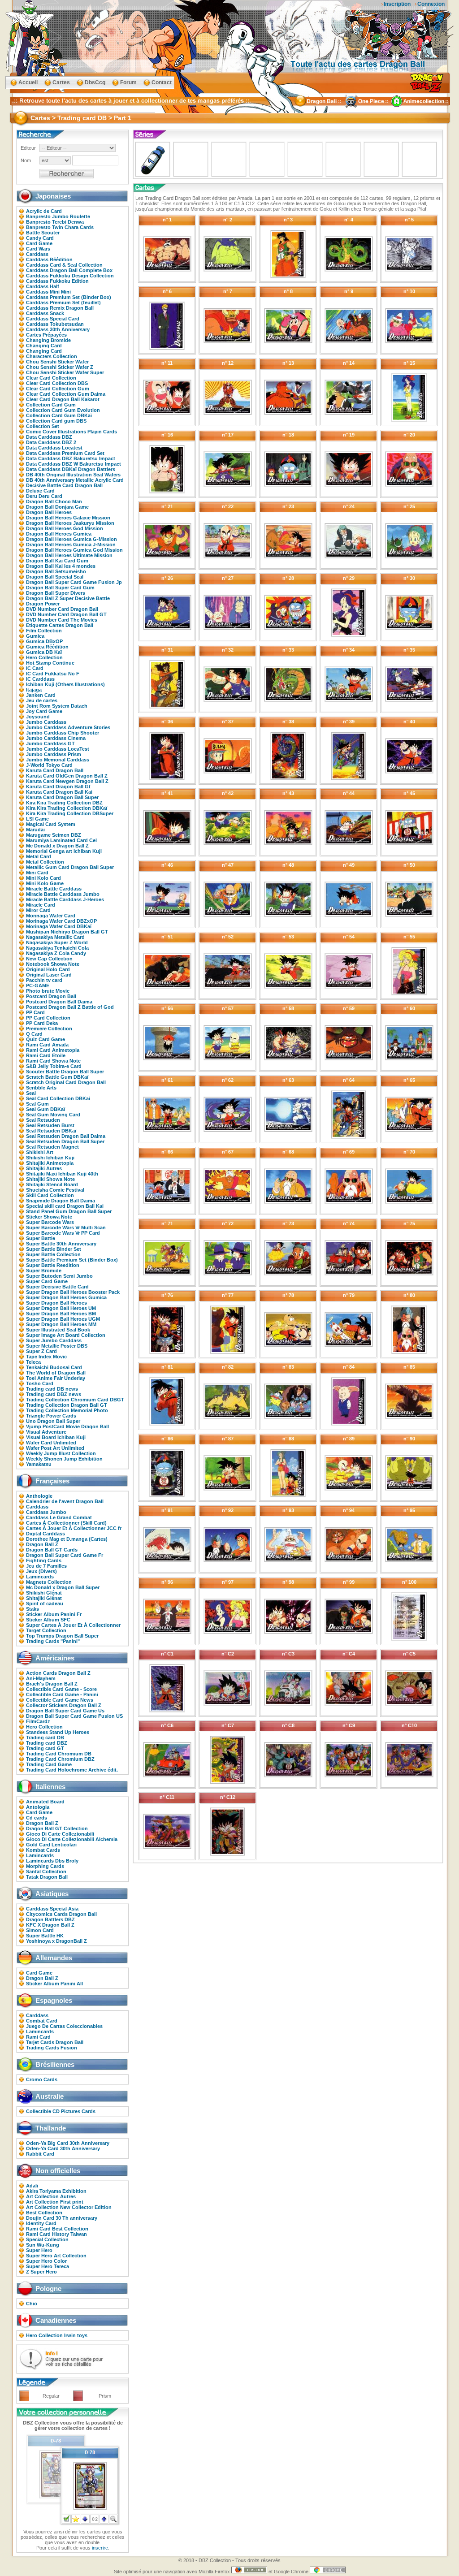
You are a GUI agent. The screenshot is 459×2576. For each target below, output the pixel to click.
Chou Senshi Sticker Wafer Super (65, 372)
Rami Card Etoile (46, 1055)
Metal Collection (45, 862)
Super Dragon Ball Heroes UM (61, 1308)
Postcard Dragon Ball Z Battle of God (70, 1007)
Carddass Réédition (49, 259)
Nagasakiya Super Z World (57, 942)
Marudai (35, 830)
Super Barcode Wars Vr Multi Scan (66, 1227)
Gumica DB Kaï (44, 652)
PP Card (35, 1012)
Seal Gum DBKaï (45, 1109)
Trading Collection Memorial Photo (67, 1410)
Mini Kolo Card (43, 878)
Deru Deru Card (44, 496)
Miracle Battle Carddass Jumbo (63, 894)
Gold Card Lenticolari (51, 1845)
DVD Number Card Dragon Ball (62, 609)
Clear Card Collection (51, 378)
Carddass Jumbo (46, 1512)
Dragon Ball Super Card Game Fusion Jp (74, 582)
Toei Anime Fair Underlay (56, 1378)
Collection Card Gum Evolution (63, 410)
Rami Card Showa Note (53, 1061)
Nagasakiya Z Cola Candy (56, 953)
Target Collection (46, 1630)
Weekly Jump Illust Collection (61, 1453)
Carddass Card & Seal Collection (64, 265)
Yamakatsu (39, 1464)
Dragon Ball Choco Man (54, 501)
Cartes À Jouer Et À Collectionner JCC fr (74, 1528)
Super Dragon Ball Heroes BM (61, 1314)
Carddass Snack (45, 313)
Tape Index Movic (46, 1357)
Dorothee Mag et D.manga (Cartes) (67, 1539)
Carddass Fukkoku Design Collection (70, 276)
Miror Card (38, 910)
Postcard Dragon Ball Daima (59, 1002)
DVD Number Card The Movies (62, 620)
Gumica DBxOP (44, 641)
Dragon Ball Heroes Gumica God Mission (74, 550)
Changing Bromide (48, 340)
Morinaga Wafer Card (51, 916)
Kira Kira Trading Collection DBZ (64, 803)
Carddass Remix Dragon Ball (60, 308)
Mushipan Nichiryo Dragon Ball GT (67, 932)
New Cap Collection (49, 959)
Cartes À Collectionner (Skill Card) (66, 1523)
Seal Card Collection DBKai (58, 1098)
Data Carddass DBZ (49, 437)
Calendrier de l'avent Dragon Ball (65, 1501)
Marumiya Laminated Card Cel (61, 840)
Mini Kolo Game (45, 883)
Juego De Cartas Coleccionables (64, 2026)
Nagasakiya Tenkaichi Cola (57, 948)
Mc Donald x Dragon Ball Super (63, 1587)
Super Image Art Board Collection (66, 1335)
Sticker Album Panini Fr (54, 1614)
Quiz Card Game (45, 1039)
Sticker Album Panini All (54, 1984)
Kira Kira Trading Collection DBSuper (70, 813)
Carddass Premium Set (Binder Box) (69, 297)
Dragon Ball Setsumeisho (56, 571)
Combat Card (42, 2021)
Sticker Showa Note (49, 1217)
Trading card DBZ (47, 1743)
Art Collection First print (55, 2202)
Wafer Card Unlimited (51, 1443)
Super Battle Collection (53, 1254)
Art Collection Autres (51, 2196)
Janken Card (41, 695)
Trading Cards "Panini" (53, 1641)
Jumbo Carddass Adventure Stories (68, 727)
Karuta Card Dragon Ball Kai (59, 792)
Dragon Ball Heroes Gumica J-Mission (71, 545)
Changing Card (44, 346)
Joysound (38, 717)
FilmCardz (38, 1721)
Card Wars (38, 249)
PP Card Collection (48, 1018)
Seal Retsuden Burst (50, 1125)
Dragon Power (43, 604)
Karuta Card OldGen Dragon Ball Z (67, 776)
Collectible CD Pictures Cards (61, 2111)
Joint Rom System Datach (57, 706)
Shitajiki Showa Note (50, 1179)
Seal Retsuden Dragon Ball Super (65, 1141)
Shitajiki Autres (44, 1168)
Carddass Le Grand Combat (59, 1517)
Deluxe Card (40, 491)
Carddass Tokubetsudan (55, 324)
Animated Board (45, 1802)
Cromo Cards (42, 2079)
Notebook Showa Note (53, 964)
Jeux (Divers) (41, 1571)
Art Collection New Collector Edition (69, 2207)
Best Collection (44, 2213)
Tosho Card (40, 1383)
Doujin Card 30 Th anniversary (62, 2218)
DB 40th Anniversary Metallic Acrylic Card (75, 480)
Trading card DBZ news (54, 1394)
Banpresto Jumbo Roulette (58, 216)
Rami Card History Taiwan (56, 2234)
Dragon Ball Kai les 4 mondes (61, 566)
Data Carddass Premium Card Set (65, 453)
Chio (32, 2304)
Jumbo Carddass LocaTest (58, 749)
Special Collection (47, 2239)
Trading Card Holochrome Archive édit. (72, 1770)
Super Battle (41, 1238)
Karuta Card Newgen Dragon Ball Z (67, 781)
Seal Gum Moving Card (53, 1115)
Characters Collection (52, 356)
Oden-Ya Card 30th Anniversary (63, 2148)
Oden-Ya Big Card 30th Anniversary (68, 2143)
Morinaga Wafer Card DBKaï (59, 926)
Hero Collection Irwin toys (57, 2335)
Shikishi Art (40, 1152)
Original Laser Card (49, 975)
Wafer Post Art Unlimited (55, 1448)
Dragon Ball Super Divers (56, 593)
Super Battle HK (45, 1936)
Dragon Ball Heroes (49, 512)
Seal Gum (37, 1104)
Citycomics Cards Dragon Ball (61, 1914)
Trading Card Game (49, 1764)
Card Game (39, 243)
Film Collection (44, 631)
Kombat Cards (43, 1850)
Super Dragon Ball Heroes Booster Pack (73, 1292)
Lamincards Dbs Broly (52, 1861)
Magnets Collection (49, 1582)
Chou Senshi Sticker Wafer (57, 362)
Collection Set (43, 426)
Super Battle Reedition (53, 1265)
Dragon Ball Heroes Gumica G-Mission (71, 539)
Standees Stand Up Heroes (58, 1732)
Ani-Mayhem (41, 1678)
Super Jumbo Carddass (54, 1340)
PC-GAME (38, 985)
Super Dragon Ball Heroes (56, 1303)
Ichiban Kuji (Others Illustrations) (65, 684)
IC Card (35, 668)
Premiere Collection (49, 1029)
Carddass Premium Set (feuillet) (63, 303)
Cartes (61, 82)
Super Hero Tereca (48, 2266)
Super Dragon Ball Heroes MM (61, 1324)
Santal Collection (46, 1871)
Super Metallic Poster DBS (57, 1346)
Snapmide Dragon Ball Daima (61, 1201)
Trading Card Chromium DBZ (60, 1759)
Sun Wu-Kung (43, 2245)
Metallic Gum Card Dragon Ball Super (70, 867)
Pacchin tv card (44, 980)
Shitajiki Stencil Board (52, 1184)
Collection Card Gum (51, 405)
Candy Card (40, 238)
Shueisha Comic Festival (55, 1190)
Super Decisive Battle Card (57, 1287)
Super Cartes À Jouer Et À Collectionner (73, 1625)
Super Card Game (47, 1281)
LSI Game (37, 819)
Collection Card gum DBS (56, 421)
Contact (162, 82)
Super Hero (39, 2250)
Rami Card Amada (47, 1045)
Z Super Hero (41, 2272)
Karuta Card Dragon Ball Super (62, 797)
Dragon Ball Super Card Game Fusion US (74, 1716)
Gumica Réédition (47, 647)
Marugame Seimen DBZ (54, 835)
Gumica (35, 636)
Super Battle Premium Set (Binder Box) (72, 1260)
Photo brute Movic (48, 991)
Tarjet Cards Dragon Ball (55, 2042)
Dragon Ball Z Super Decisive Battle (68, 598)
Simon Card (40, 1930)
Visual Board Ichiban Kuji (56, 1437)
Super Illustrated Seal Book (58, 1330)
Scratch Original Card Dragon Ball (66, 1082)
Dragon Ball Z (42, 1544)
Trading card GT (45, 1748)
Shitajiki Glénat (44, 1598)
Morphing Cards (45, 1866)
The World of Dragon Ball (56, 1373)
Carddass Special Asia (52, 1909)
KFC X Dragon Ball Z (50, 1925)
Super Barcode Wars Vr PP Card (63, 1233)
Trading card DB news (52, 1389)
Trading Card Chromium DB (59, 1754)
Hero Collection (44, 657)
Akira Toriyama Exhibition (56, 2191)
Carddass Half (43, 286)
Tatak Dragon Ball (47, 1877)
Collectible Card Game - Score (61, 1689)
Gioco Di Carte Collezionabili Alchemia (72, 1839)
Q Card (34, 1034)
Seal (31, 1093)
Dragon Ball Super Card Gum (60, 588)
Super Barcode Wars (50, 1222)
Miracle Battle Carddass (54, 889)
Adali (32, 2186)
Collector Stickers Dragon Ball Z (64, 1705)
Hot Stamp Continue (50, 663)
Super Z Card (41, 1351)
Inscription (397, 4)
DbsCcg (95, 82)
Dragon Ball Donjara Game (57, 507)
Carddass (37, 254)
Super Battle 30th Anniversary (61, 1244)
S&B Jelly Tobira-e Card (54, 1066)
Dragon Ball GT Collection (57, 1828)
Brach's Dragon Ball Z (52, 1684)
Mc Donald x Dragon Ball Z (57, 846)
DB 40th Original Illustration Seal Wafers (73, 475)
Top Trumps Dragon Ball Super (62, 1636)
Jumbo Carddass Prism (54, 754)
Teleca (33, 1362)
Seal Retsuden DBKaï (51, 1131)
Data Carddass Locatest (54, 448)
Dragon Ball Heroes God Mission (65, 528)
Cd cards (37, 1818)
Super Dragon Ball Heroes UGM (63, 1319)
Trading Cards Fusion (52, 2048)
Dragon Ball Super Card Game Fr (65, 1555)
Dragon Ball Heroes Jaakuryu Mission (70, 523)
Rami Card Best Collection (57, 2229)
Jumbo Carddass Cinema (56, 738)
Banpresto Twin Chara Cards (60, 227)
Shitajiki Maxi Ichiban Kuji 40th (62, 1174)
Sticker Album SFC (48, 1620)
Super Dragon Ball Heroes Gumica (66, 1297)
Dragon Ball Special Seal (55, 577)
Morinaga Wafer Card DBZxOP (61, 921)
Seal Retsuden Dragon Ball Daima (66, 1136)
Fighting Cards (44, 1560)
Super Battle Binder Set (54, 1249)
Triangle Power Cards (51, 1416)
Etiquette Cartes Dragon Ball (60, 625)
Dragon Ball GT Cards (52, 1550)
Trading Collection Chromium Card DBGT (75, 1400)
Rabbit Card (40, 2154)
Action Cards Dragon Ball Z (58, 1673)
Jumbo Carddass (46, 722)
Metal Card (39, 856)
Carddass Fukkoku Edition (57, 281)
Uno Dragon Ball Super (53, 1421)
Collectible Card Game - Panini (62, 1694)
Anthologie (39, 1496)
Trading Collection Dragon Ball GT (67, 1405)
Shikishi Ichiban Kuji (50, 1158)
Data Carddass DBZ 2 (51, 442)
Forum (128, 82)
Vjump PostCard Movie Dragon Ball (67, 1426)
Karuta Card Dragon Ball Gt (58, 787)
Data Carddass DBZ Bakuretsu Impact (71, 458)
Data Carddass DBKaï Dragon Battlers (71, 469)
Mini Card (37, 873)
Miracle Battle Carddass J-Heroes (65, 899)
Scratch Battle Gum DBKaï (57, 1077)
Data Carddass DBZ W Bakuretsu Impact (74, 464)
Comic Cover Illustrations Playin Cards (71, 432)
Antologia (38, 1807)
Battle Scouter (43, 233)
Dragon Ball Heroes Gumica (59, 534)
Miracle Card (41, 905)
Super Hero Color (46, 2261)
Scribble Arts (41, 1088)
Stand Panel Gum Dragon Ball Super (69, 1211)
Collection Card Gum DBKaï (59, 415)
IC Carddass (40, 679)
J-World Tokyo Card (49, 765)
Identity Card (41, 2223)
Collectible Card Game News (60, 1700)
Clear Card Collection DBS (57, 383)
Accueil (28, 82)
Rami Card (38, 2037)
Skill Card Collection (50, 1195)
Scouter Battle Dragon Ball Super (65, 1072)
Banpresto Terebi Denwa (55, 222)
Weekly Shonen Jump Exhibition (64, 1459)
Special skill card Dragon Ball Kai (65, 1206)
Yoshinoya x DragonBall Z (56, 1941)
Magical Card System (51, 824)
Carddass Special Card (53, 319)
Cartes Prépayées (46, 335)
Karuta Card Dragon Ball (55, 770)
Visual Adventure (46, 1432)
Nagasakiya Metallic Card (55, 937)
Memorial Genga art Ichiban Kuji (64, 851)
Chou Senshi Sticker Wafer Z (60, 367)
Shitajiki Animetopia (50, 1163)
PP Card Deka (42, 1023)
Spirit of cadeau (45, 1604)
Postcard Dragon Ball (51, 996)
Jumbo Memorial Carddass (58, 760)
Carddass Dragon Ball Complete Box (69, 270)
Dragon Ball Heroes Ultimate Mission (69, 555)
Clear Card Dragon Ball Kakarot (63, 399)
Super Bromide (44, 1271)
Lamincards (40, 1577)
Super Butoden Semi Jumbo (59, 1276)
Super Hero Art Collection (56, 2256)
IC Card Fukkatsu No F (53, 674)
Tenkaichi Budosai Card (54, 1367)
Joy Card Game (44, 711)
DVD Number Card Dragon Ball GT (66, 614)
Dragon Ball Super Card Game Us (65, 1711)
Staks (32, 1609)
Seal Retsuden (43, 1120)
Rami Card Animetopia (53, 1050)
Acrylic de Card (44, 211)
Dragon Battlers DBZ (50, 1919)
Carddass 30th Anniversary (58, 329)
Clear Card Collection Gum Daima (66, 394)
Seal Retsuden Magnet (52, 1147)
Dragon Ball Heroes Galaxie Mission (68, 518)
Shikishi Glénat (44, 1593)
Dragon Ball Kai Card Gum (57, 561)
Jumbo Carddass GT (50, 743)
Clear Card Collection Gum (58, 389)
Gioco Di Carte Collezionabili (60, 1834)
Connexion (431, 4)
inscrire (100, 2548)
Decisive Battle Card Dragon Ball (64, 485)
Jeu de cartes (42, 700)
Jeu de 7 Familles (46, 1566)
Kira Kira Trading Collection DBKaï (67, 808)
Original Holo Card (48, 969)
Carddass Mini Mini (48, 292)
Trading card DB (45, 1738)
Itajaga (34, 690)
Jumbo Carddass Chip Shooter (63, 733)
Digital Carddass (45, 1534)
